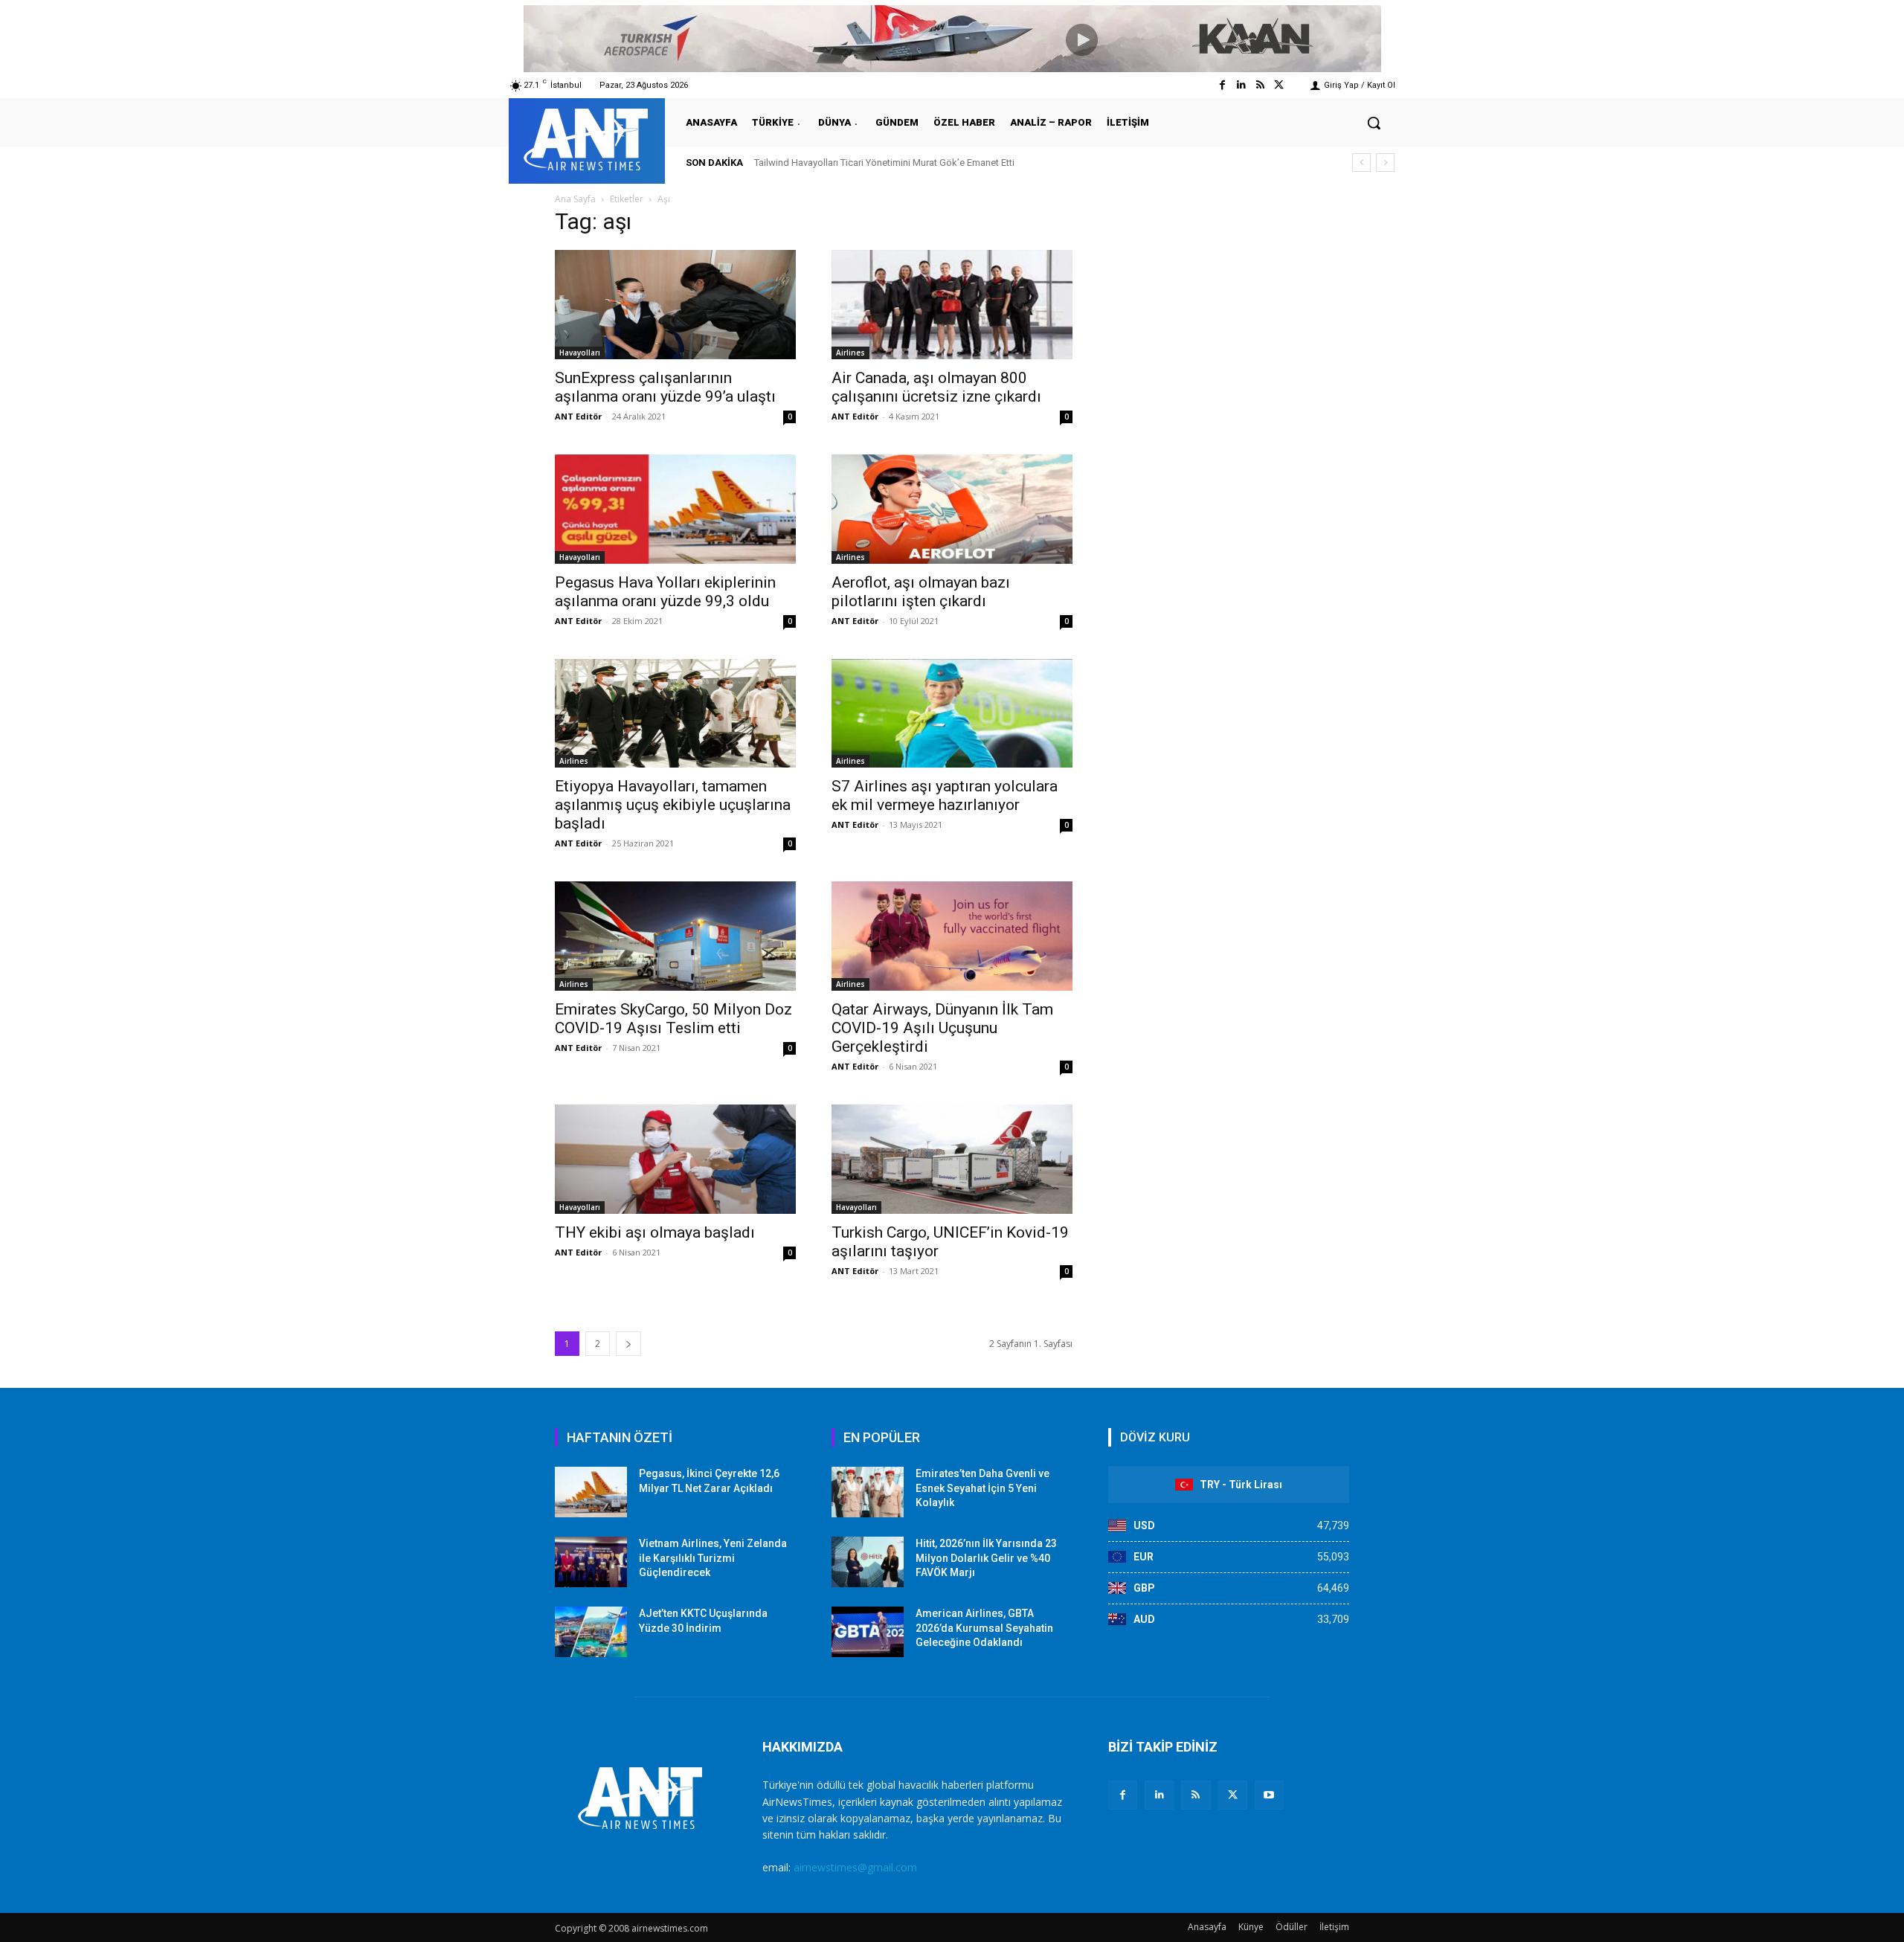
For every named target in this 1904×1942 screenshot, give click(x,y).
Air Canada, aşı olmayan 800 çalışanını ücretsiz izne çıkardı (936, 387)
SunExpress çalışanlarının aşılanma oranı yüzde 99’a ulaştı (665, 387)
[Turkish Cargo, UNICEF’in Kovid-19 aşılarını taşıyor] (952, 1159)
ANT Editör (578, 416)
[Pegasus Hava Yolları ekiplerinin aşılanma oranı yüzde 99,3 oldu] (675, 509)
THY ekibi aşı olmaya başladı (655, 1232)
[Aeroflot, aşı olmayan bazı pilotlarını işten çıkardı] (952, 509)
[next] (1385, 163)
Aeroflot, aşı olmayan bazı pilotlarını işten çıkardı (921, 592)
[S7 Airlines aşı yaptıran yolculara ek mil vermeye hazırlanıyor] (952, 714)
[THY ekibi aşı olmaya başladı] (675, 1159)
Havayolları (580, 353)
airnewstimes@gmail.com (855, 1867)
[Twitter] (1279, 85)
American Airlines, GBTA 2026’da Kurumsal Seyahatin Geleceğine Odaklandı (984, 1628)
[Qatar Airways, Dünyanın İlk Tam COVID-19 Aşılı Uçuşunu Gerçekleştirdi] (952, 936)
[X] (1233, 1795)
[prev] (1361, 163)
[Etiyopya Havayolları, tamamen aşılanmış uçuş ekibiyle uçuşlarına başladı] (675, 714)
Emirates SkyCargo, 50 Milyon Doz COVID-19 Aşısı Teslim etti (673, 1019)
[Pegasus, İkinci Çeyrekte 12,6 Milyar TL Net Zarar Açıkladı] (591, 1492)
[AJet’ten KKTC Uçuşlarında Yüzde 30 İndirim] (591, 1632)
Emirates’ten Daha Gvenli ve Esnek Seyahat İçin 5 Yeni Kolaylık (982, 1488)
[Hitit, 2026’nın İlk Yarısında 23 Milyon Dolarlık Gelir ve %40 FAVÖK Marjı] (868, 1562)
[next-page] (628, 1344)
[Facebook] (1222, 85)
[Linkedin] (1241, 85)
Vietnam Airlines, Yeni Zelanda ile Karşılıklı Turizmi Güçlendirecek (713, 1558)
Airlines (850, 353)
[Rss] (1260, 85)
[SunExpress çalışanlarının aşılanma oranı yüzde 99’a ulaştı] (675, 305)
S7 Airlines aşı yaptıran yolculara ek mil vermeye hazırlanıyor (945, 795)
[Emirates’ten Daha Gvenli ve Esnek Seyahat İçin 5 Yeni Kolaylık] (868, 1492)
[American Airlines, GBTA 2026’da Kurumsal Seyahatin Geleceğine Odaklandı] (868, 1632)
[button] (1374, 123)
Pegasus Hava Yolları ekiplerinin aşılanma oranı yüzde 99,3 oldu (665, 592)
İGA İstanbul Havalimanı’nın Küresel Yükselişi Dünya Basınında (888, 163)
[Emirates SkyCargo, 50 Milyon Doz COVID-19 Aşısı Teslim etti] (675, 936)
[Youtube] (1269, 1795)
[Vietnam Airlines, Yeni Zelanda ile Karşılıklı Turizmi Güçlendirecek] (591, 1562)
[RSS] (1196, 1795)
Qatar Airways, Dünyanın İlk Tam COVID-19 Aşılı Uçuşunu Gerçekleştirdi (942, 1028)
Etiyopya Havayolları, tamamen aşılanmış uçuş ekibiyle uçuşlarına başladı (673, 805)
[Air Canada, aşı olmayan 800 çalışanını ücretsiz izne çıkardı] (952, 305)
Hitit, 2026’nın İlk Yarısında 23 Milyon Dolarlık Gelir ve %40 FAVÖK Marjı (986, 1558)
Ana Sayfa (575, 199)
